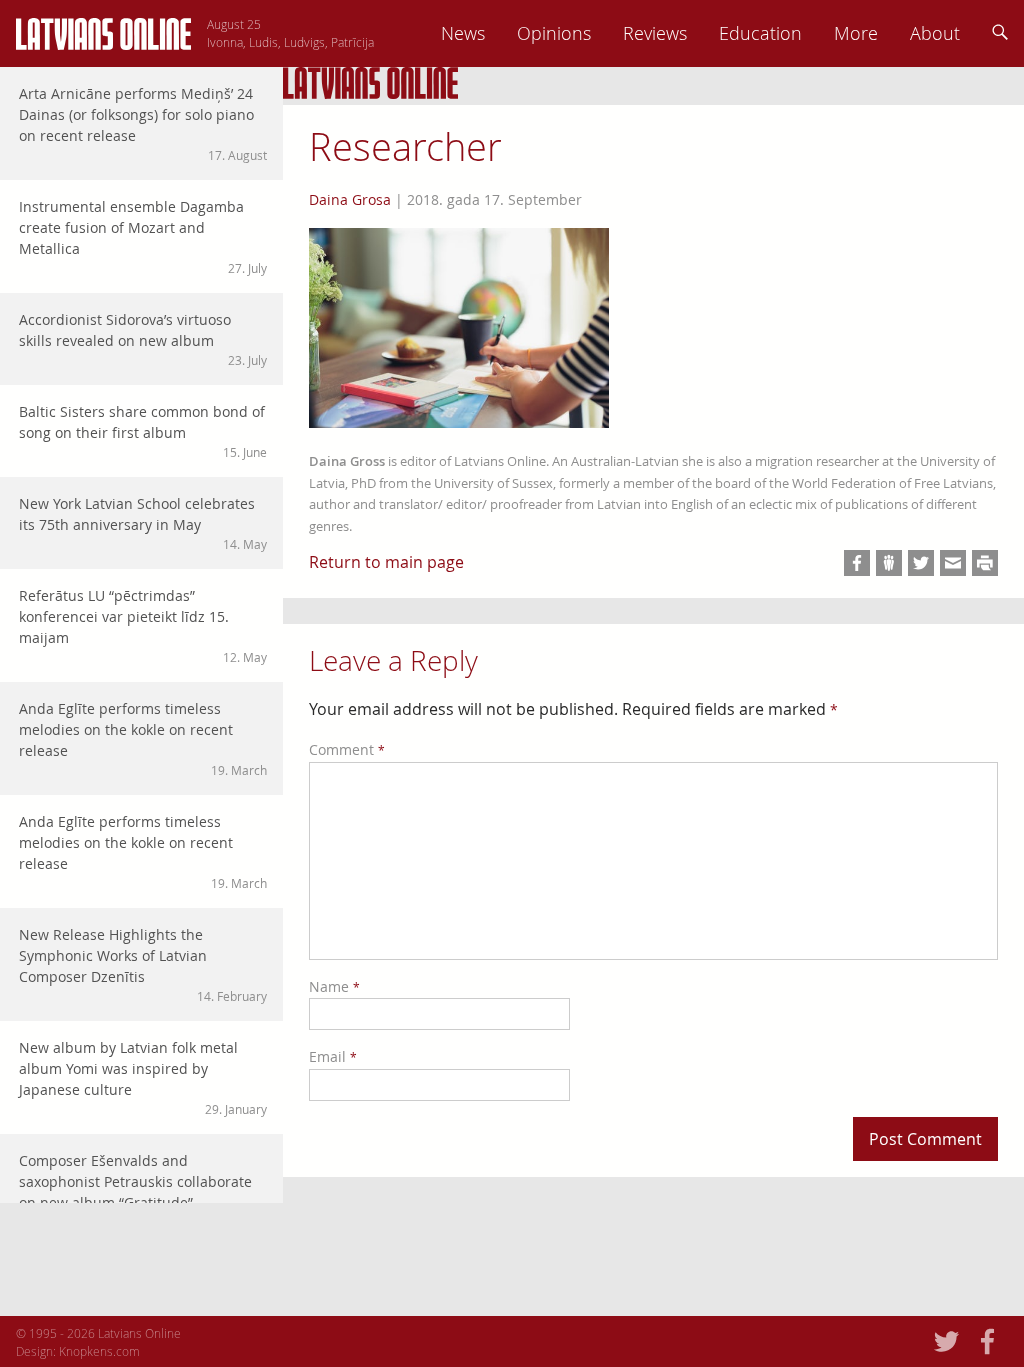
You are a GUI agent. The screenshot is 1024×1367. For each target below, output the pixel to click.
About (935, 33)
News (463, 33)
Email (333, 1056)
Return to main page (386, 562)
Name (334, 986)
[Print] (985, 563)
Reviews (655, 33)
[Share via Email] (953, 563)
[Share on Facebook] (857, 563)
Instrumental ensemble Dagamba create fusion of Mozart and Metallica (143, 236)
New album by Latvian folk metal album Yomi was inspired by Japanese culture (143, 1077)
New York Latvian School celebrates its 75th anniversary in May (143, 523)
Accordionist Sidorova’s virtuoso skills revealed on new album (143, 339)
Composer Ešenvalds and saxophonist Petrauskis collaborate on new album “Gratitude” (143, 1190)
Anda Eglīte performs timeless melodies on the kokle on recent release (143, 738)
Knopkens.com (99, 1351)
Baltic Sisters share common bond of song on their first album (143, 431)
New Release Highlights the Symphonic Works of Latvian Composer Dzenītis (143, 964)
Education (760, 33)
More (856, 33)
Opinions (554, 33)
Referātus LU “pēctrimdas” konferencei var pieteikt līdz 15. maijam (143, 625)
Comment (347, 749)
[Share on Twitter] (921, 563)
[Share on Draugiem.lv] (889, 563)
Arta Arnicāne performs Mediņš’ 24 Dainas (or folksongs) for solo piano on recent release (143, 123)
